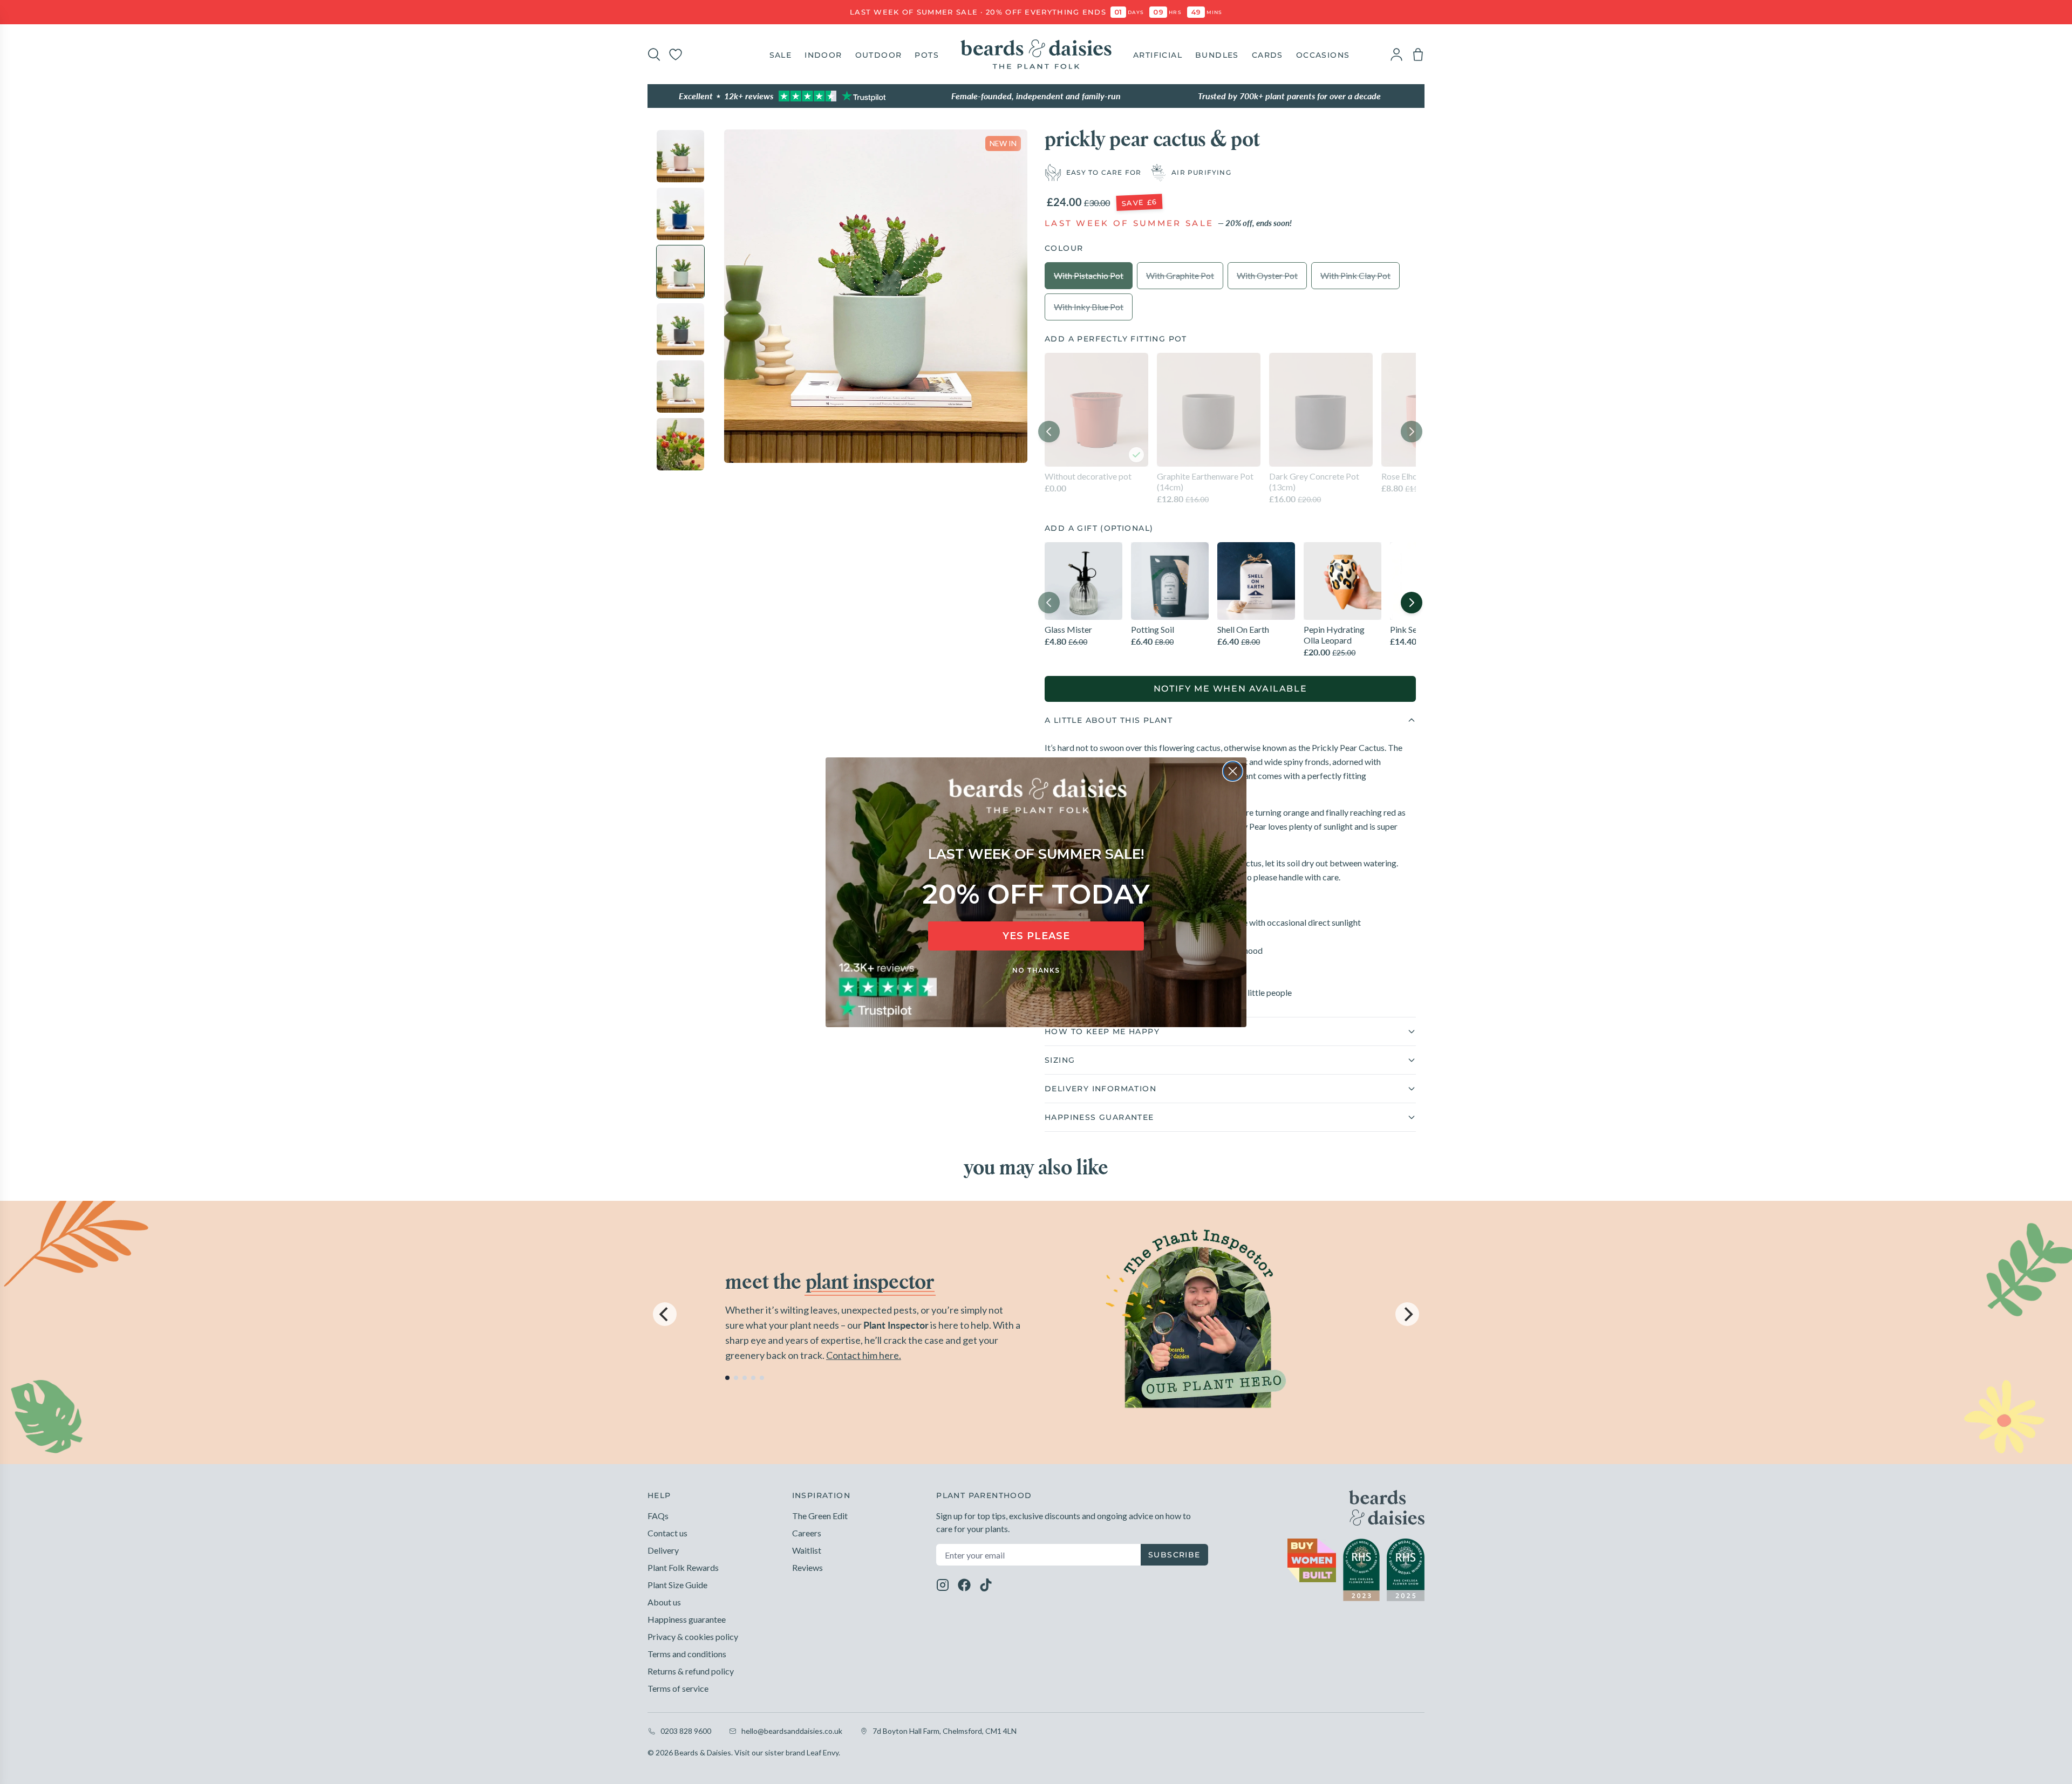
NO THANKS (1036, 970)
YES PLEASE (1036, 936)
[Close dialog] (1233, 771)
